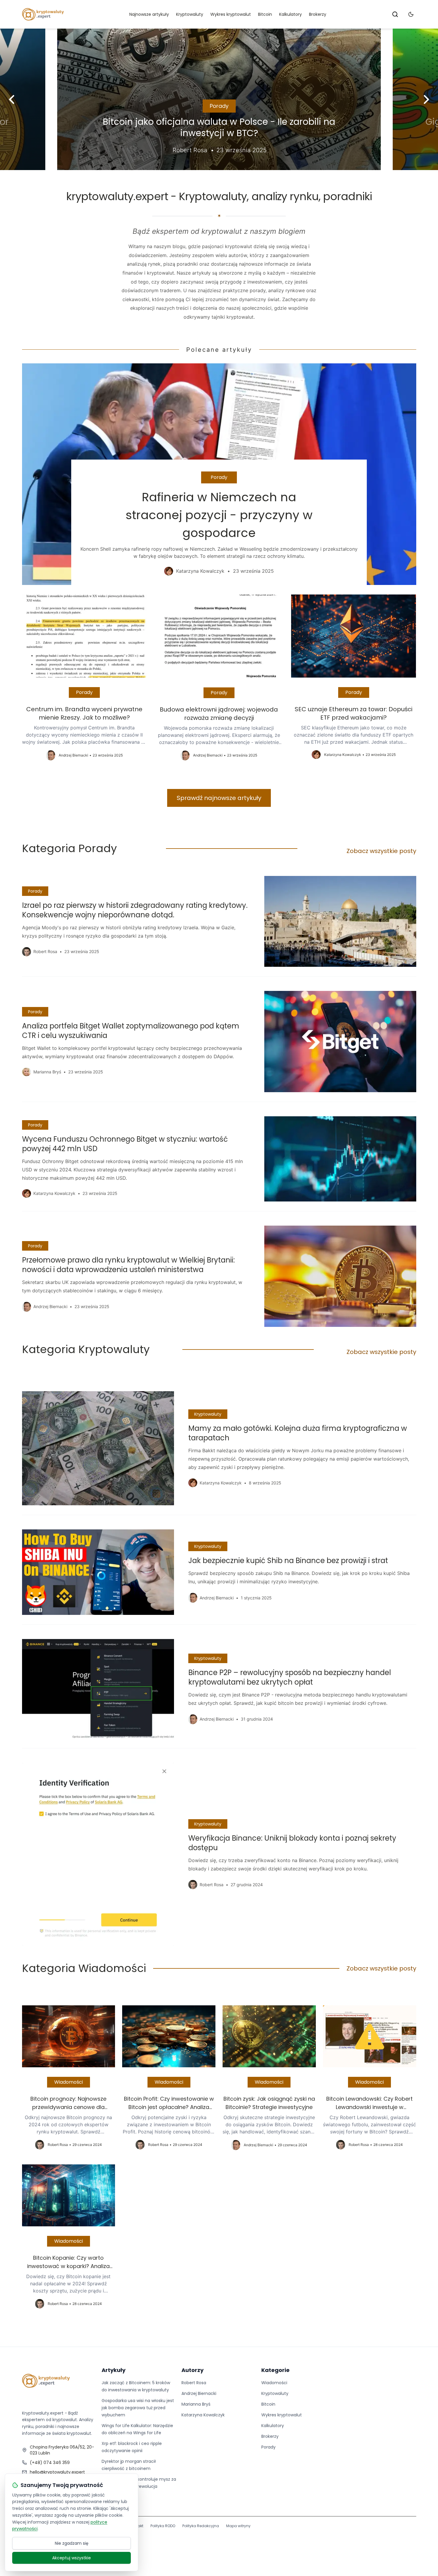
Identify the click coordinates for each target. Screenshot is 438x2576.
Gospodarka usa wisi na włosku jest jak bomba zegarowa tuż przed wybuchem (138, 2408)
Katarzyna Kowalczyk (203, 2415)
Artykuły (114, 2370)
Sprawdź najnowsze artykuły (219, 798)
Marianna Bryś (196, 2404)
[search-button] (395, 14)
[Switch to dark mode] (411, 14)
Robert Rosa (194, 2383)
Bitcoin (265, 14)
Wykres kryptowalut (231, 14)
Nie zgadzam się (72, 2543)
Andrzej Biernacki (199, 2393)
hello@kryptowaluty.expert (57, 2472)
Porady (219, 106)
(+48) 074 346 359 (50, 2463)
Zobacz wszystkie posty (381, 851)
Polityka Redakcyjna (201, 2526)
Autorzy (192, 2370)
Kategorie (275, 2370)
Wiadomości (69, 2082)
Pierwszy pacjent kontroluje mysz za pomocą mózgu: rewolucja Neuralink (139, 2486)
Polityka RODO (163, 2526)
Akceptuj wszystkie (72, 2558)
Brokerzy (318, 14)
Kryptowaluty (190, 14)
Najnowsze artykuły (149, 14)
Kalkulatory (291, 14)
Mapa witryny (238, 2526)
